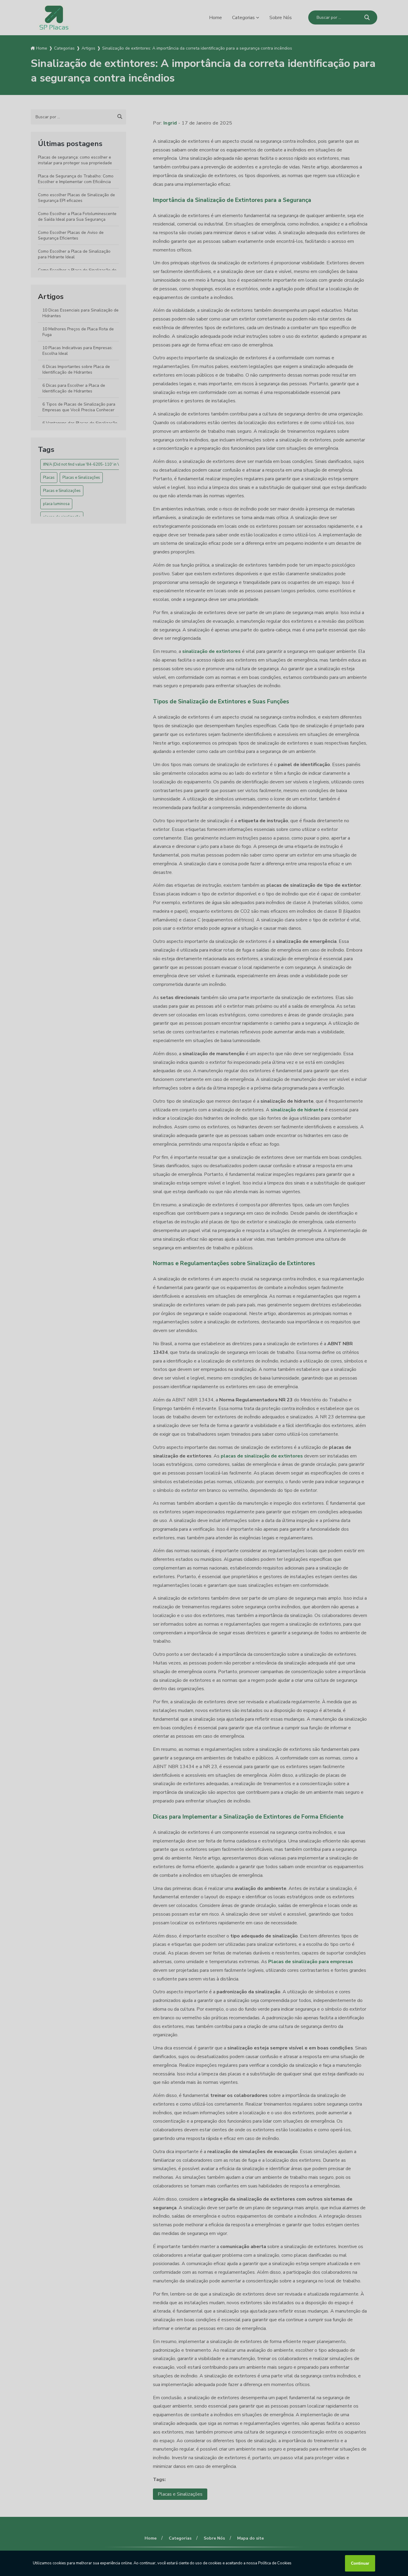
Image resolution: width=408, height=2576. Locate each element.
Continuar (360, 2563)
